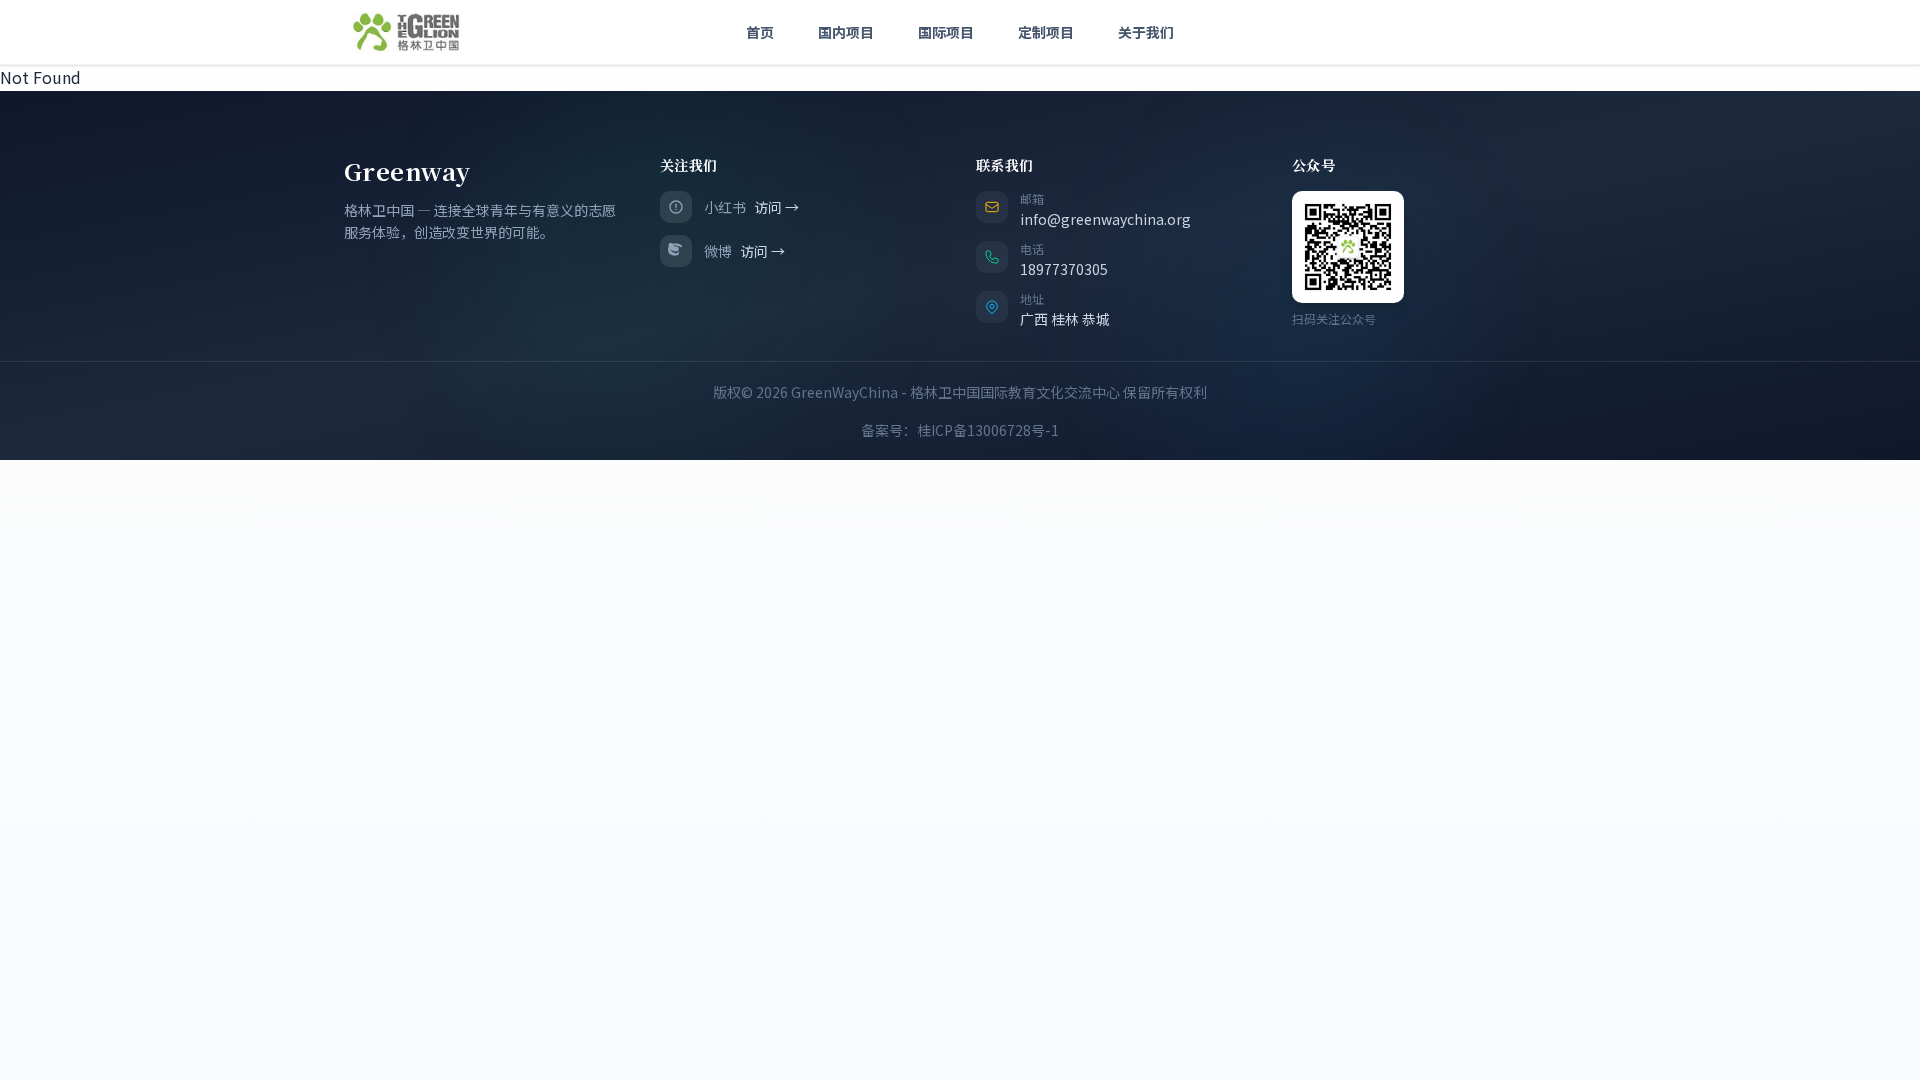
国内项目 (846, 32)
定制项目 (1046, 32)
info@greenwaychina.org (1105, 219)
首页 (760, 32)
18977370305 (1064, 269)
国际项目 (946, 32)
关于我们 (1146, 32)
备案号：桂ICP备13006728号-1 (960, 430)
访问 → (776, 207)
